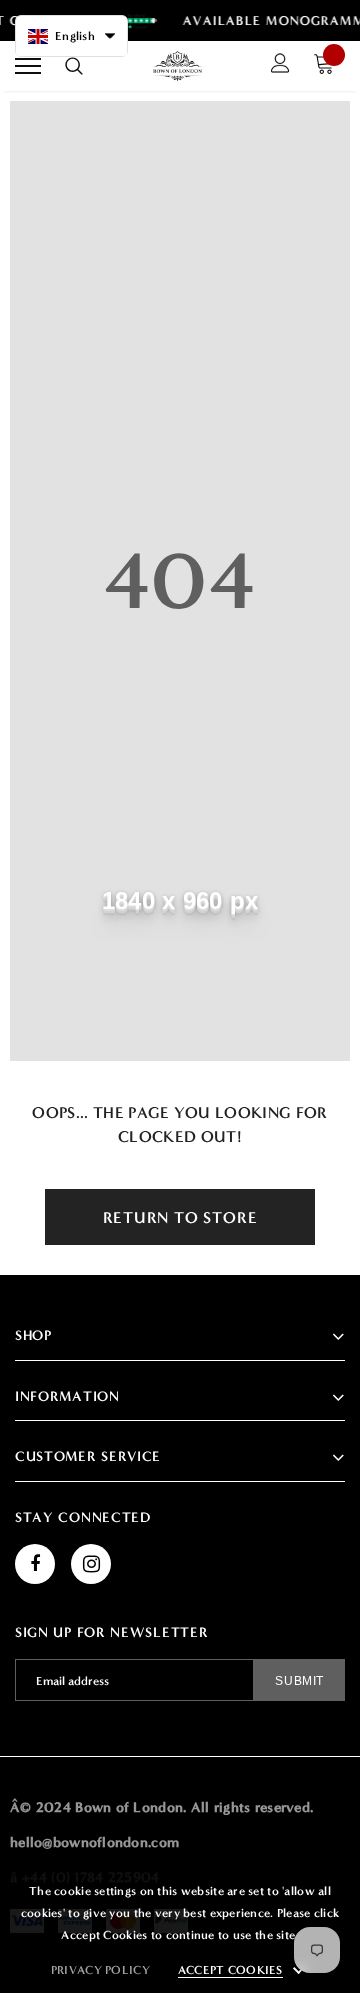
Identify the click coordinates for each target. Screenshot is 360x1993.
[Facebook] (35, 1564)
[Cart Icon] (329, 66)
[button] (71, 36)
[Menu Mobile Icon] (28, 66)
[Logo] (178, 66)
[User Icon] (280, 66)
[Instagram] (91, 1564)
